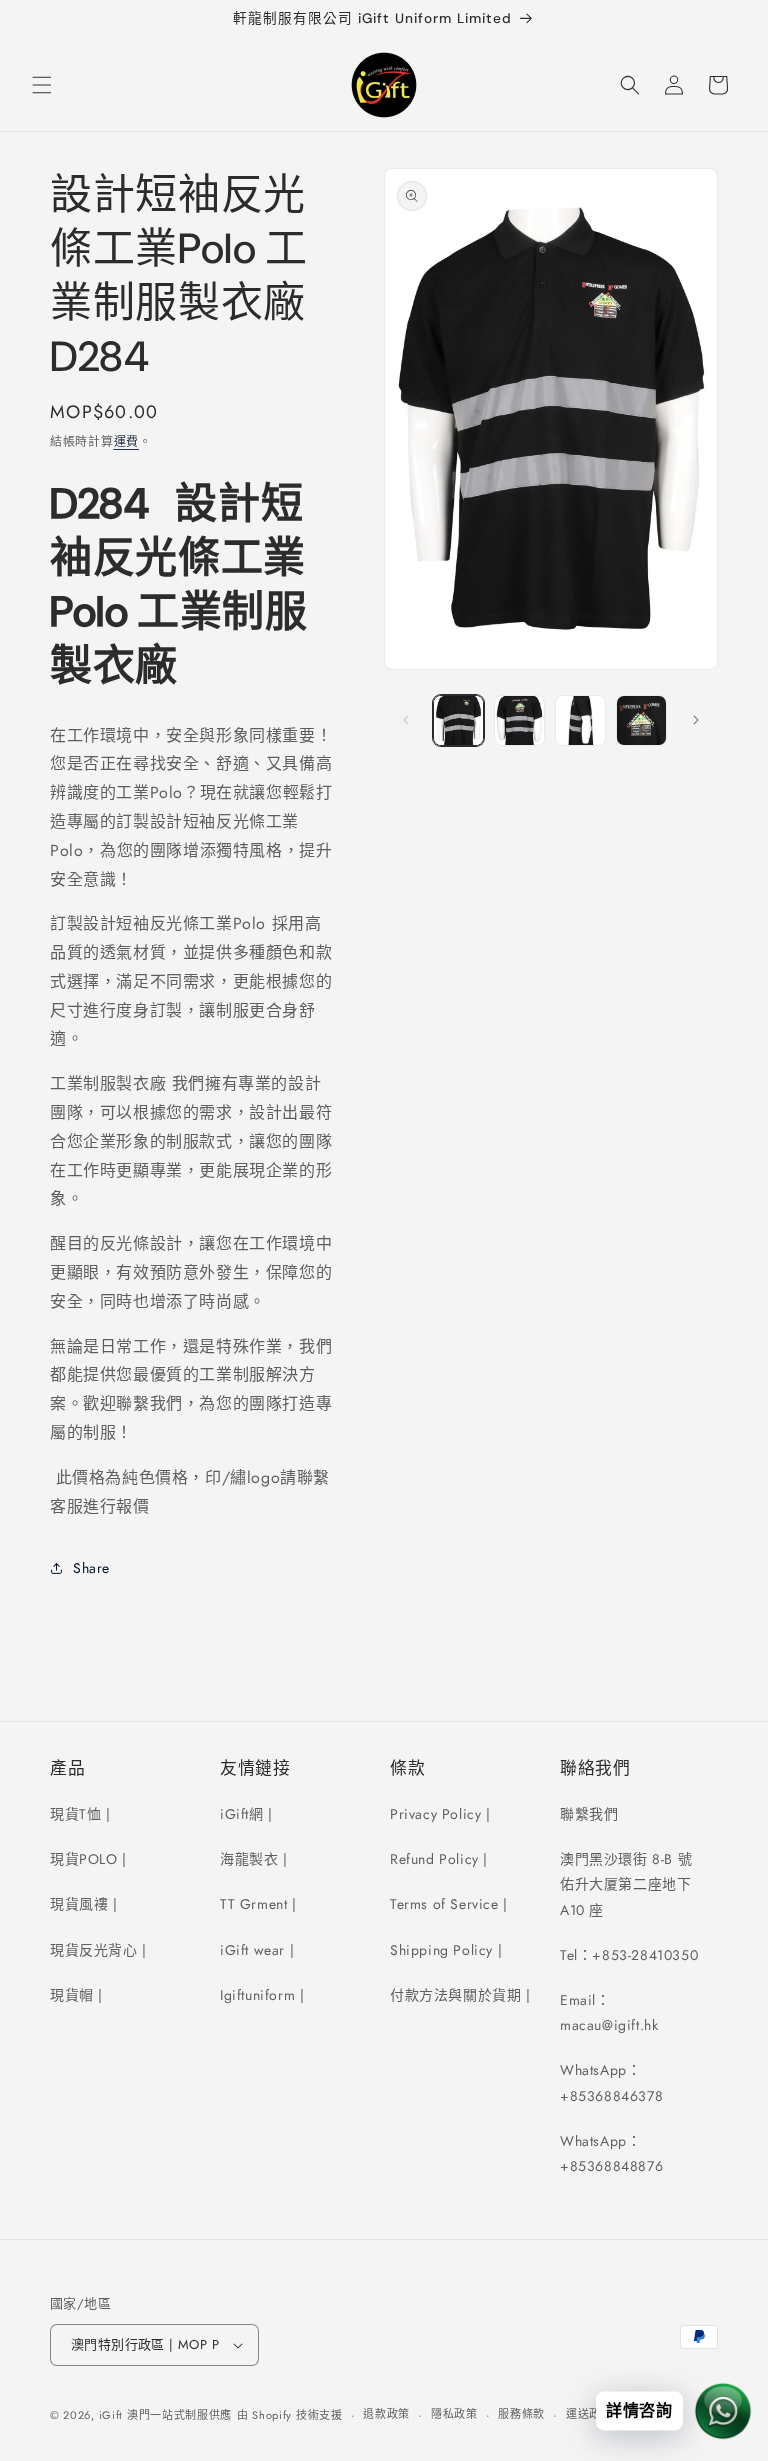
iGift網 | (246, 1814)
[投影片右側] (696, 720)
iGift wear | (257, 1950)
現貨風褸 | (84, 1904)
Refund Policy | (439, 1859)
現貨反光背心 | (98, 1950)
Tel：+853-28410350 (629, 1955)
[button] (42, 85)
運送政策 (589, 2414)
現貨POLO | (88, 1859)
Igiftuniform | (262, 1995)
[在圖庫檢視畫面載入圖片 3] (580, 720)
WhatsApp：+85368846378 (611, 2082)
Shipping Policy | (446, 1950)
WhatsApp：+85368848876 (611, 2153)
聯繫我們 (589, 1814)
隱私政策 (454, 2414)
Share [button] (91, 1568)
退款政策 (386, 2414)
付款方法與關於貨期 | (460, 1995)
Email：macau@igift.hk (609, 2012)
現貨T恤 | (80, 1814)
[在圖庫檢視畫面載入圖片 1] (458, 720)
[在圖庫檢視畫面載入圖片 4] (641, 720)
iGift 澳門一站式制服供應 (166, 2415)
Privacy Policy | (440, 1814)
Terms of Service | (449, 1904)
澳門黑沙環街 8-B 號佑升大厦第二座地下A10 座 (626, 1884)
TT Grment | (258, 1904)
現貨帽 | (76, 1995)
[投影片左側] (406, 720)
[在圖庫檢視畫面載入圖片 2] (519, 720)
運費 (126, 442)
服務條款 (521, 2414)
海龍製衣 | (254, 1859)
